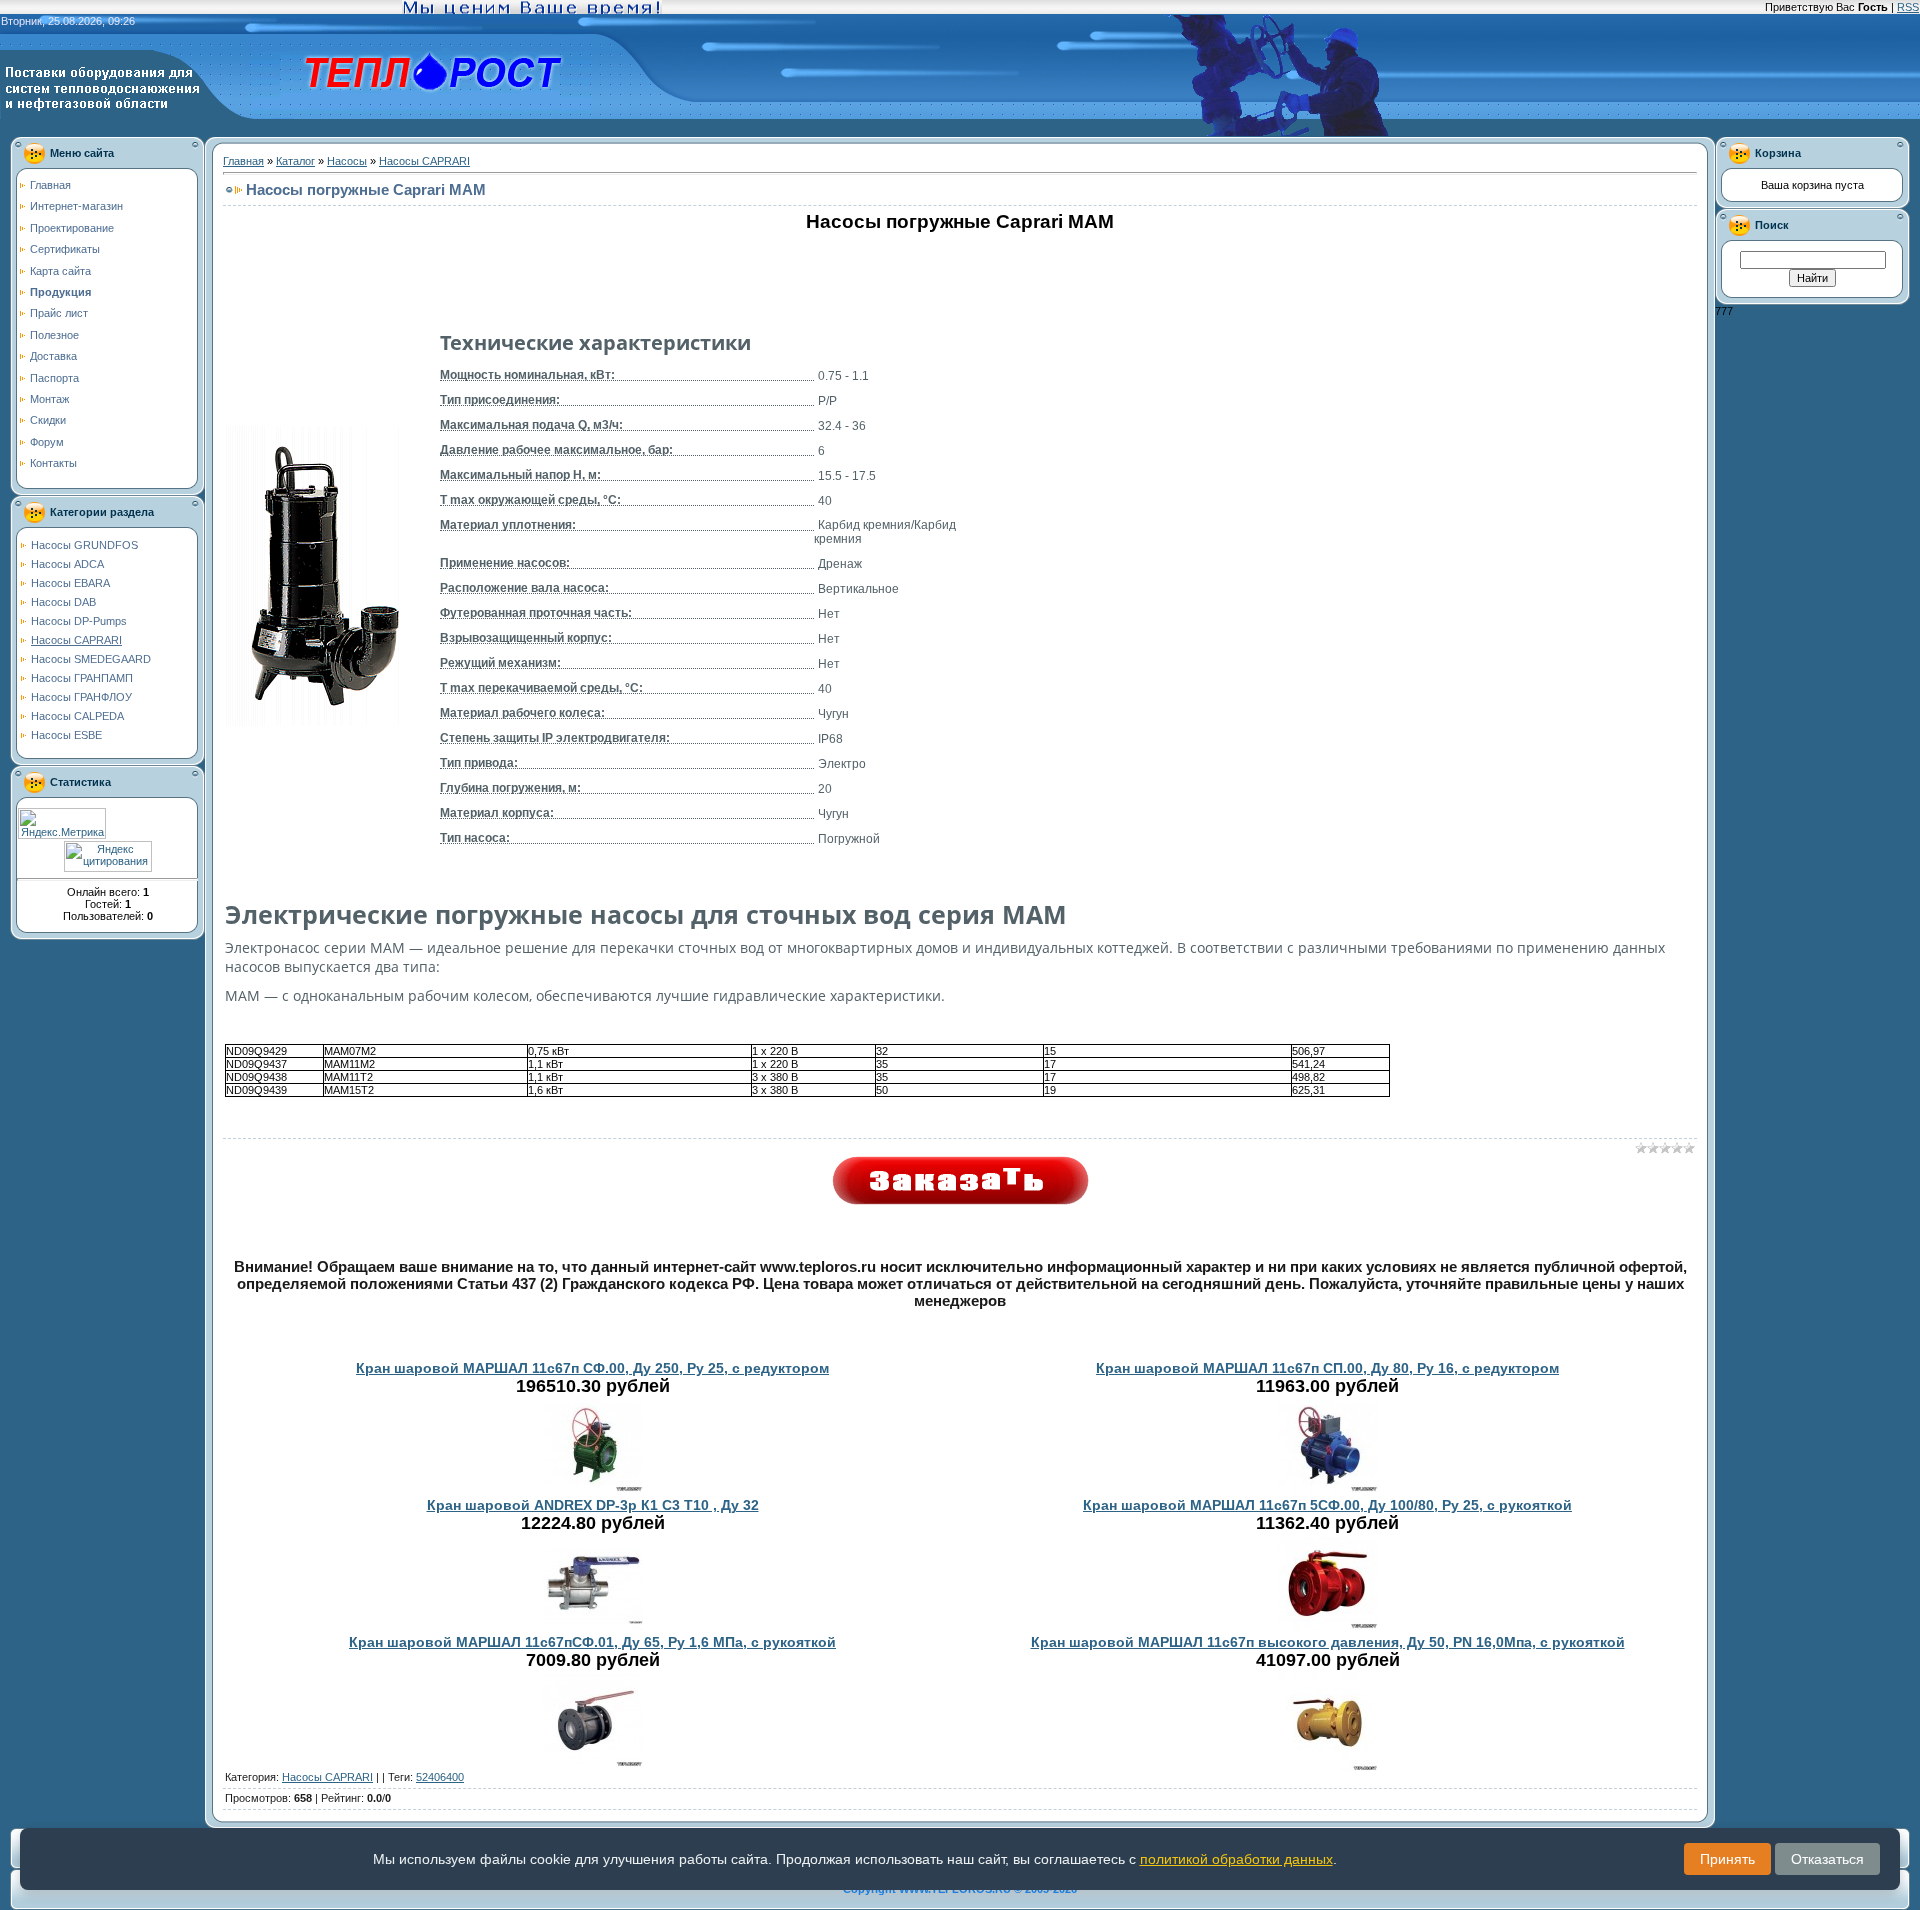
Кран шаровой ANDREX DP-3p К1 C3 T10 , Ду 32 (593, 1505)
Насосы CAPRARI (76, 640)
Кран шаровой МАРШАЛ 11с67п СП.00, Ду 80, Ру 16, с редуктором (1327, 1368)
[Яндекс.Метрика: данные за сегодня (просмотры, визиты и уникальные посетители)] (62, 823)
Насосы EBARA (70, 583)
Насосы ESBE (66, 735)
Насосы (347, 161)
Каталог (295, 161)
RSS (1908, 7)
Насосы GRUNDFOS (84, 545)
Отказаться (1827, 1859)
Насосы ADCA (67, 564)
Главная (243, 161)
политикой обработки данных (1236, 1859)
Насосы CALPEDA (77, 716)
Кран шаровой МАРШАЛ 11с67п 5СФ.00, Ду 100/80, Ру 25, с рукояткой (1327, 1505)
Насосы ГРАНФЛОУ (81, 697)
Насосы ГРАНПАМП (82, 678)
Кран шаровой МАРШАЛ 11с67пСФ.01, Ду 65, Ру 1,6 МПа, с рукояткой (592, 1642)
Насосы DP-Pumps (79, 621)
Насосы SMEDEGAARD (91, 659)
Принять (1727, 1859)
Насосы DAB (63, 602)
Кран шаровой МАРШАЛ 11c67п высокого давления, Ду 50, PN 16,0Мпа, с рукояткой (1328, 1642)
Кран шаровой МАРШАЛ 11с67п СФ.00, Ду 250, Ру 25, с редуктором (592, 1368)
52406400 (440, 1777)
